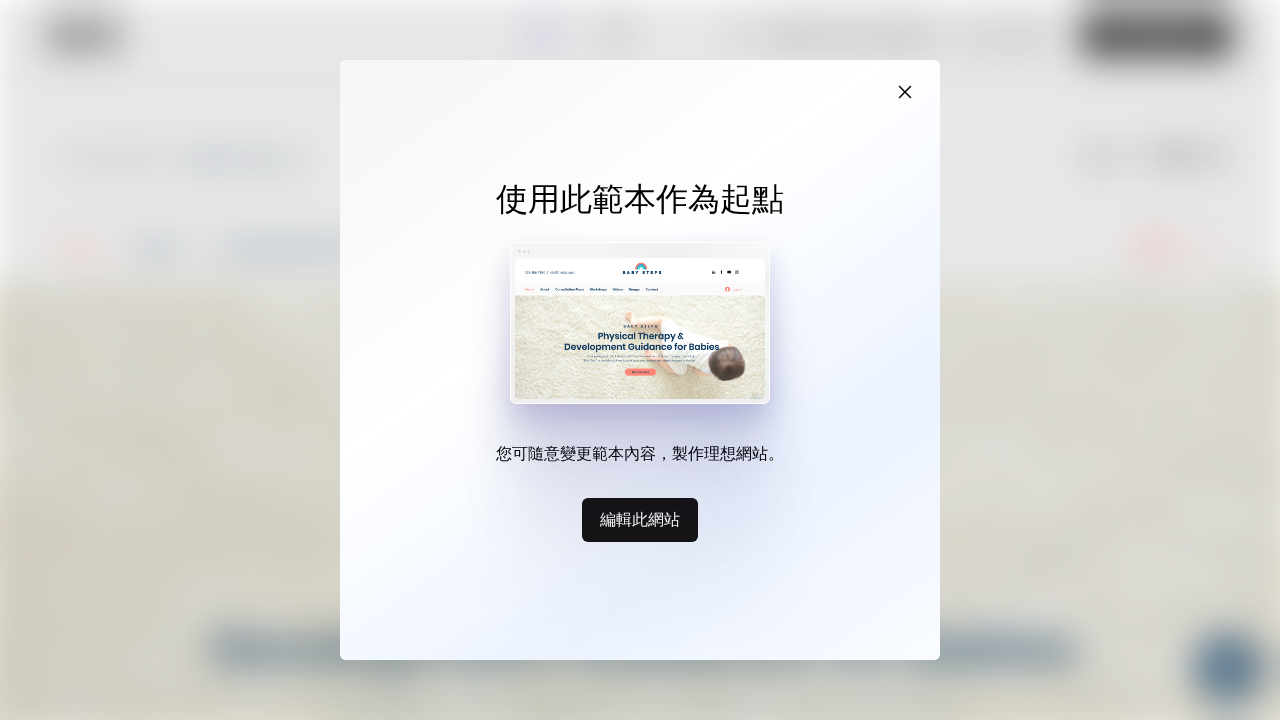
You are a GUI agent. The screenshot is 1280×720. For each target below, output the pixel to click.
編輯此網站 (640, 519)
